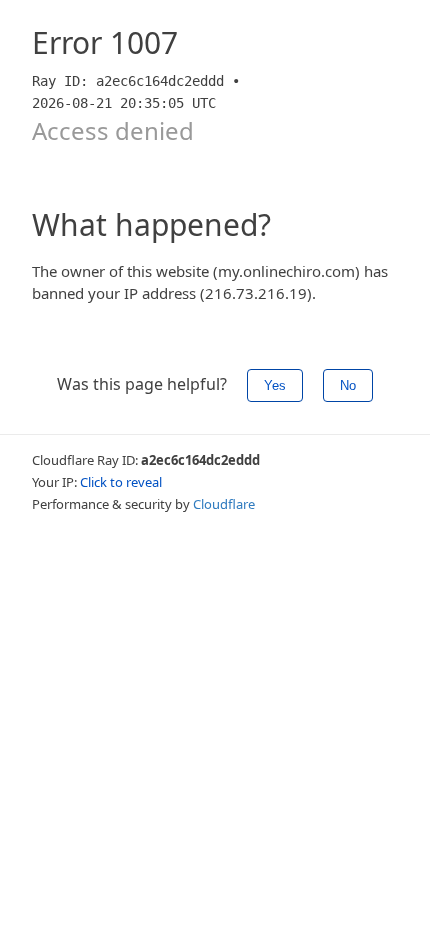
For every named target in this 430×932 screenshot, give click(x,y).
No (348, 385)
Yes (275, 385)
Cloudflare (224, 504)
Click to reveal (121, 482)
